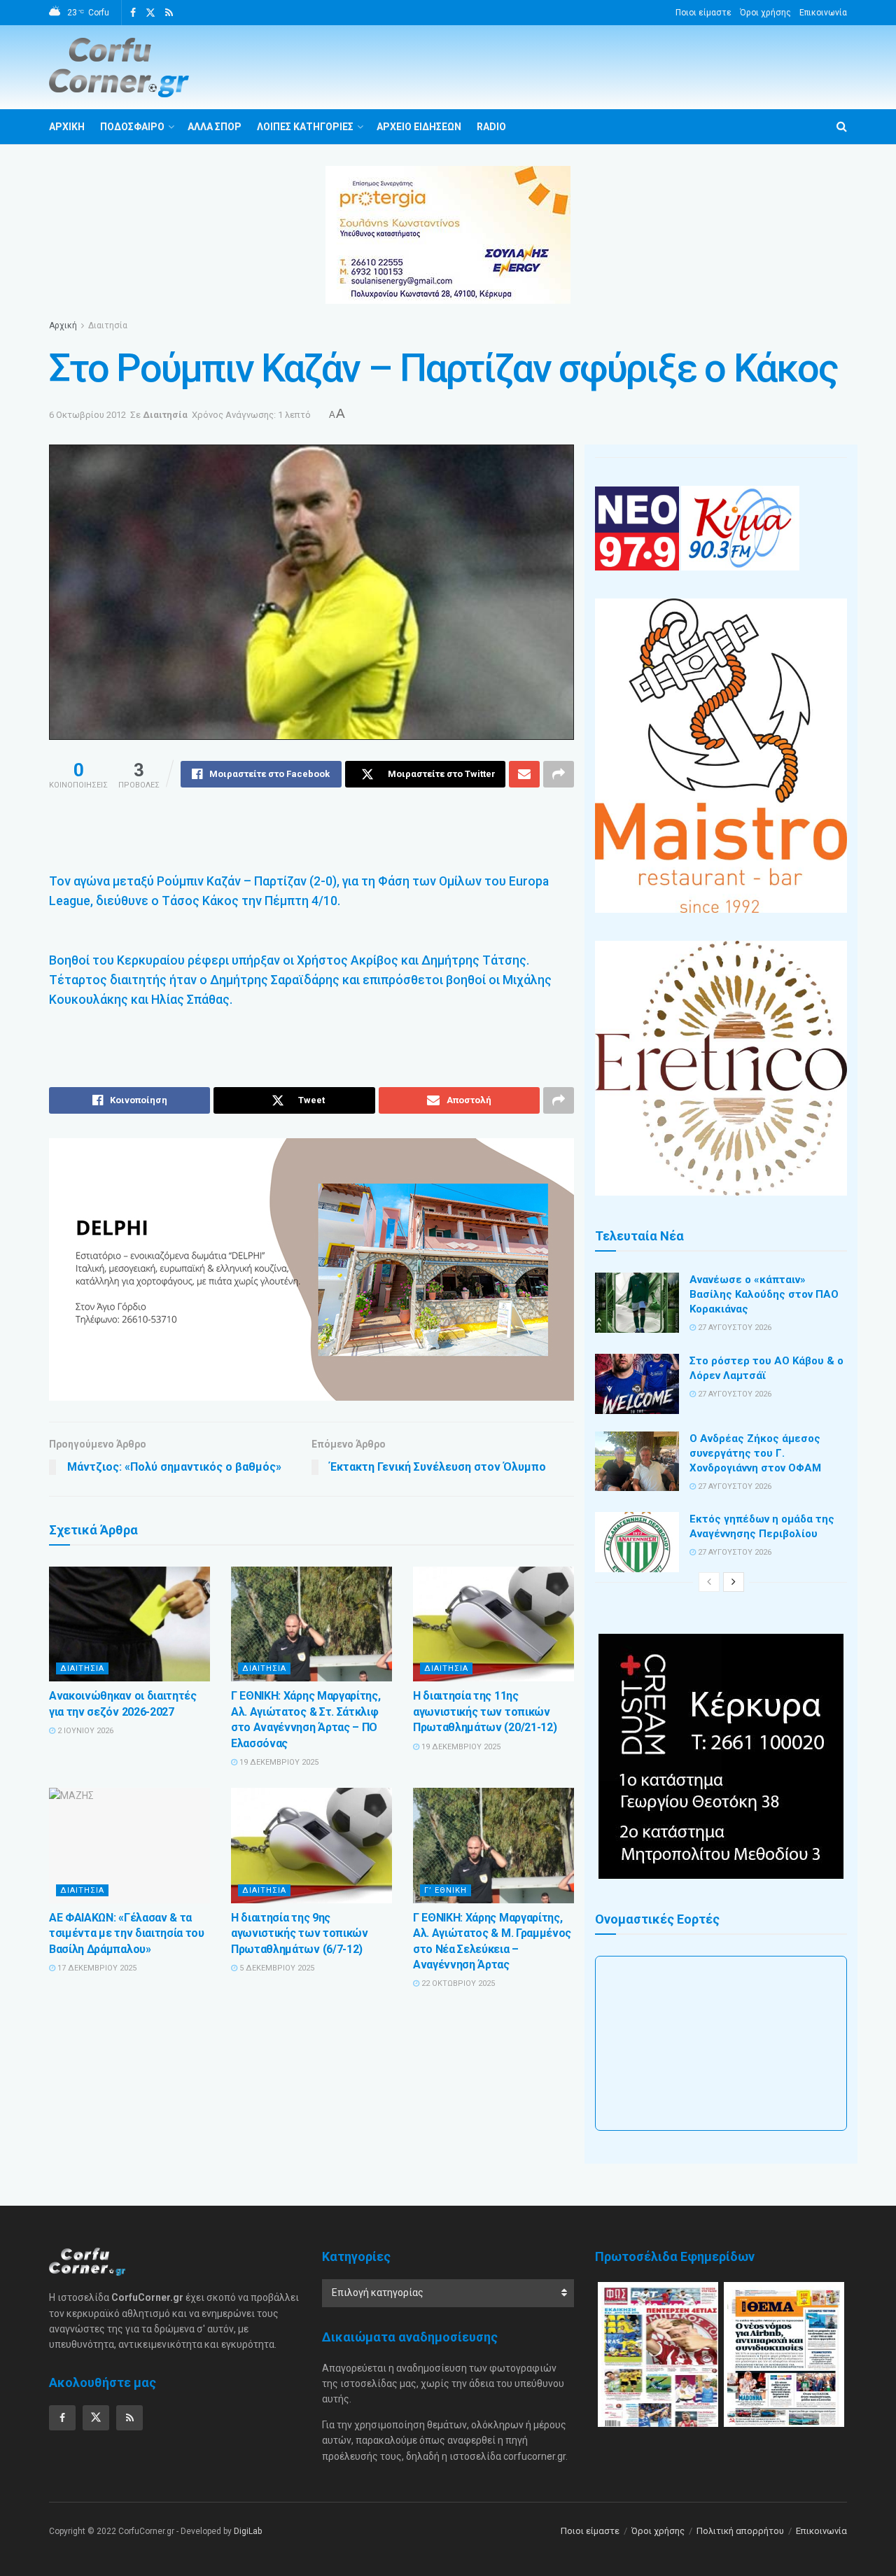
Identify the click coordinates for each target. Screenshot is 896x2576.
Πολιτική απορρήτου (740, 2531)
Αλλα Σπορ (215, 127)
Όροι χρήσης (765, 13)
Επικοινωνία (823, 13)
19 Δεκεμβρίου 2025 (278, 1762)
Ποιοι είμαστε (703, 13)
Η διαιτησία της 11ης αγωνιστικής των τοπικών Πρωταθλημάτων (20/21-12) (485, 1711)
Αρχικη (67, 127)
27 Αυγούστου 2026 (734, 1328)
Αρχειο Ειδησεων (419, 127)
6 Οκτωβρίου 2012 (87, 415)
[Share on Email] (524, 774)
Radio (491, 127)
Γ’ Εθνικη (446, 1890)
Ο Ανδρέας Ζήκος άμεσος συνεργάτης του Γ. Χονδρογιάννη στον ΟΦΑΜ (755, 1453)
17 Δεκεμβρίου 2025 (96, 1968)
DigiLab (248, 2531)
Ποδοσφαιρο (132, 127)
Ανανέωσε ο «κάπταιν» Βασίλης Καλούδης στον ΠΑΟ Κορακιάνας (764, 1294)
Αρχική (63, 325)
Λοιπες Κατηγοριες (305, 127)
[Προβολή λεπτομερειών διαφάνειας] (311, 1269)
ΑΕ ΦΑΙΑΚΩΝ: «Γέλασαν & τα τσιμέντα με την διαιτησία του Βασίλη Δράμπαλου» (127, 1933)
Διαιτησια (82, 1668)
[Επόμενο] (734, 1582)
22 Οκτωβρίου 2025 (457, 1983)
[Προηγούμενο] (709, 1582)
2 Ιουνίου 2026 (84, 1731)
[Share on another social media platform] (559, 774)
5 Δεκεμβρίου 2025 (276, 1968)
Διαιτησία (108, 325)
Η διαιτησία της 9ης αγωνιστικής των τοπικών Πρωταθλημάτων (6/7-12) (300, 1933)
